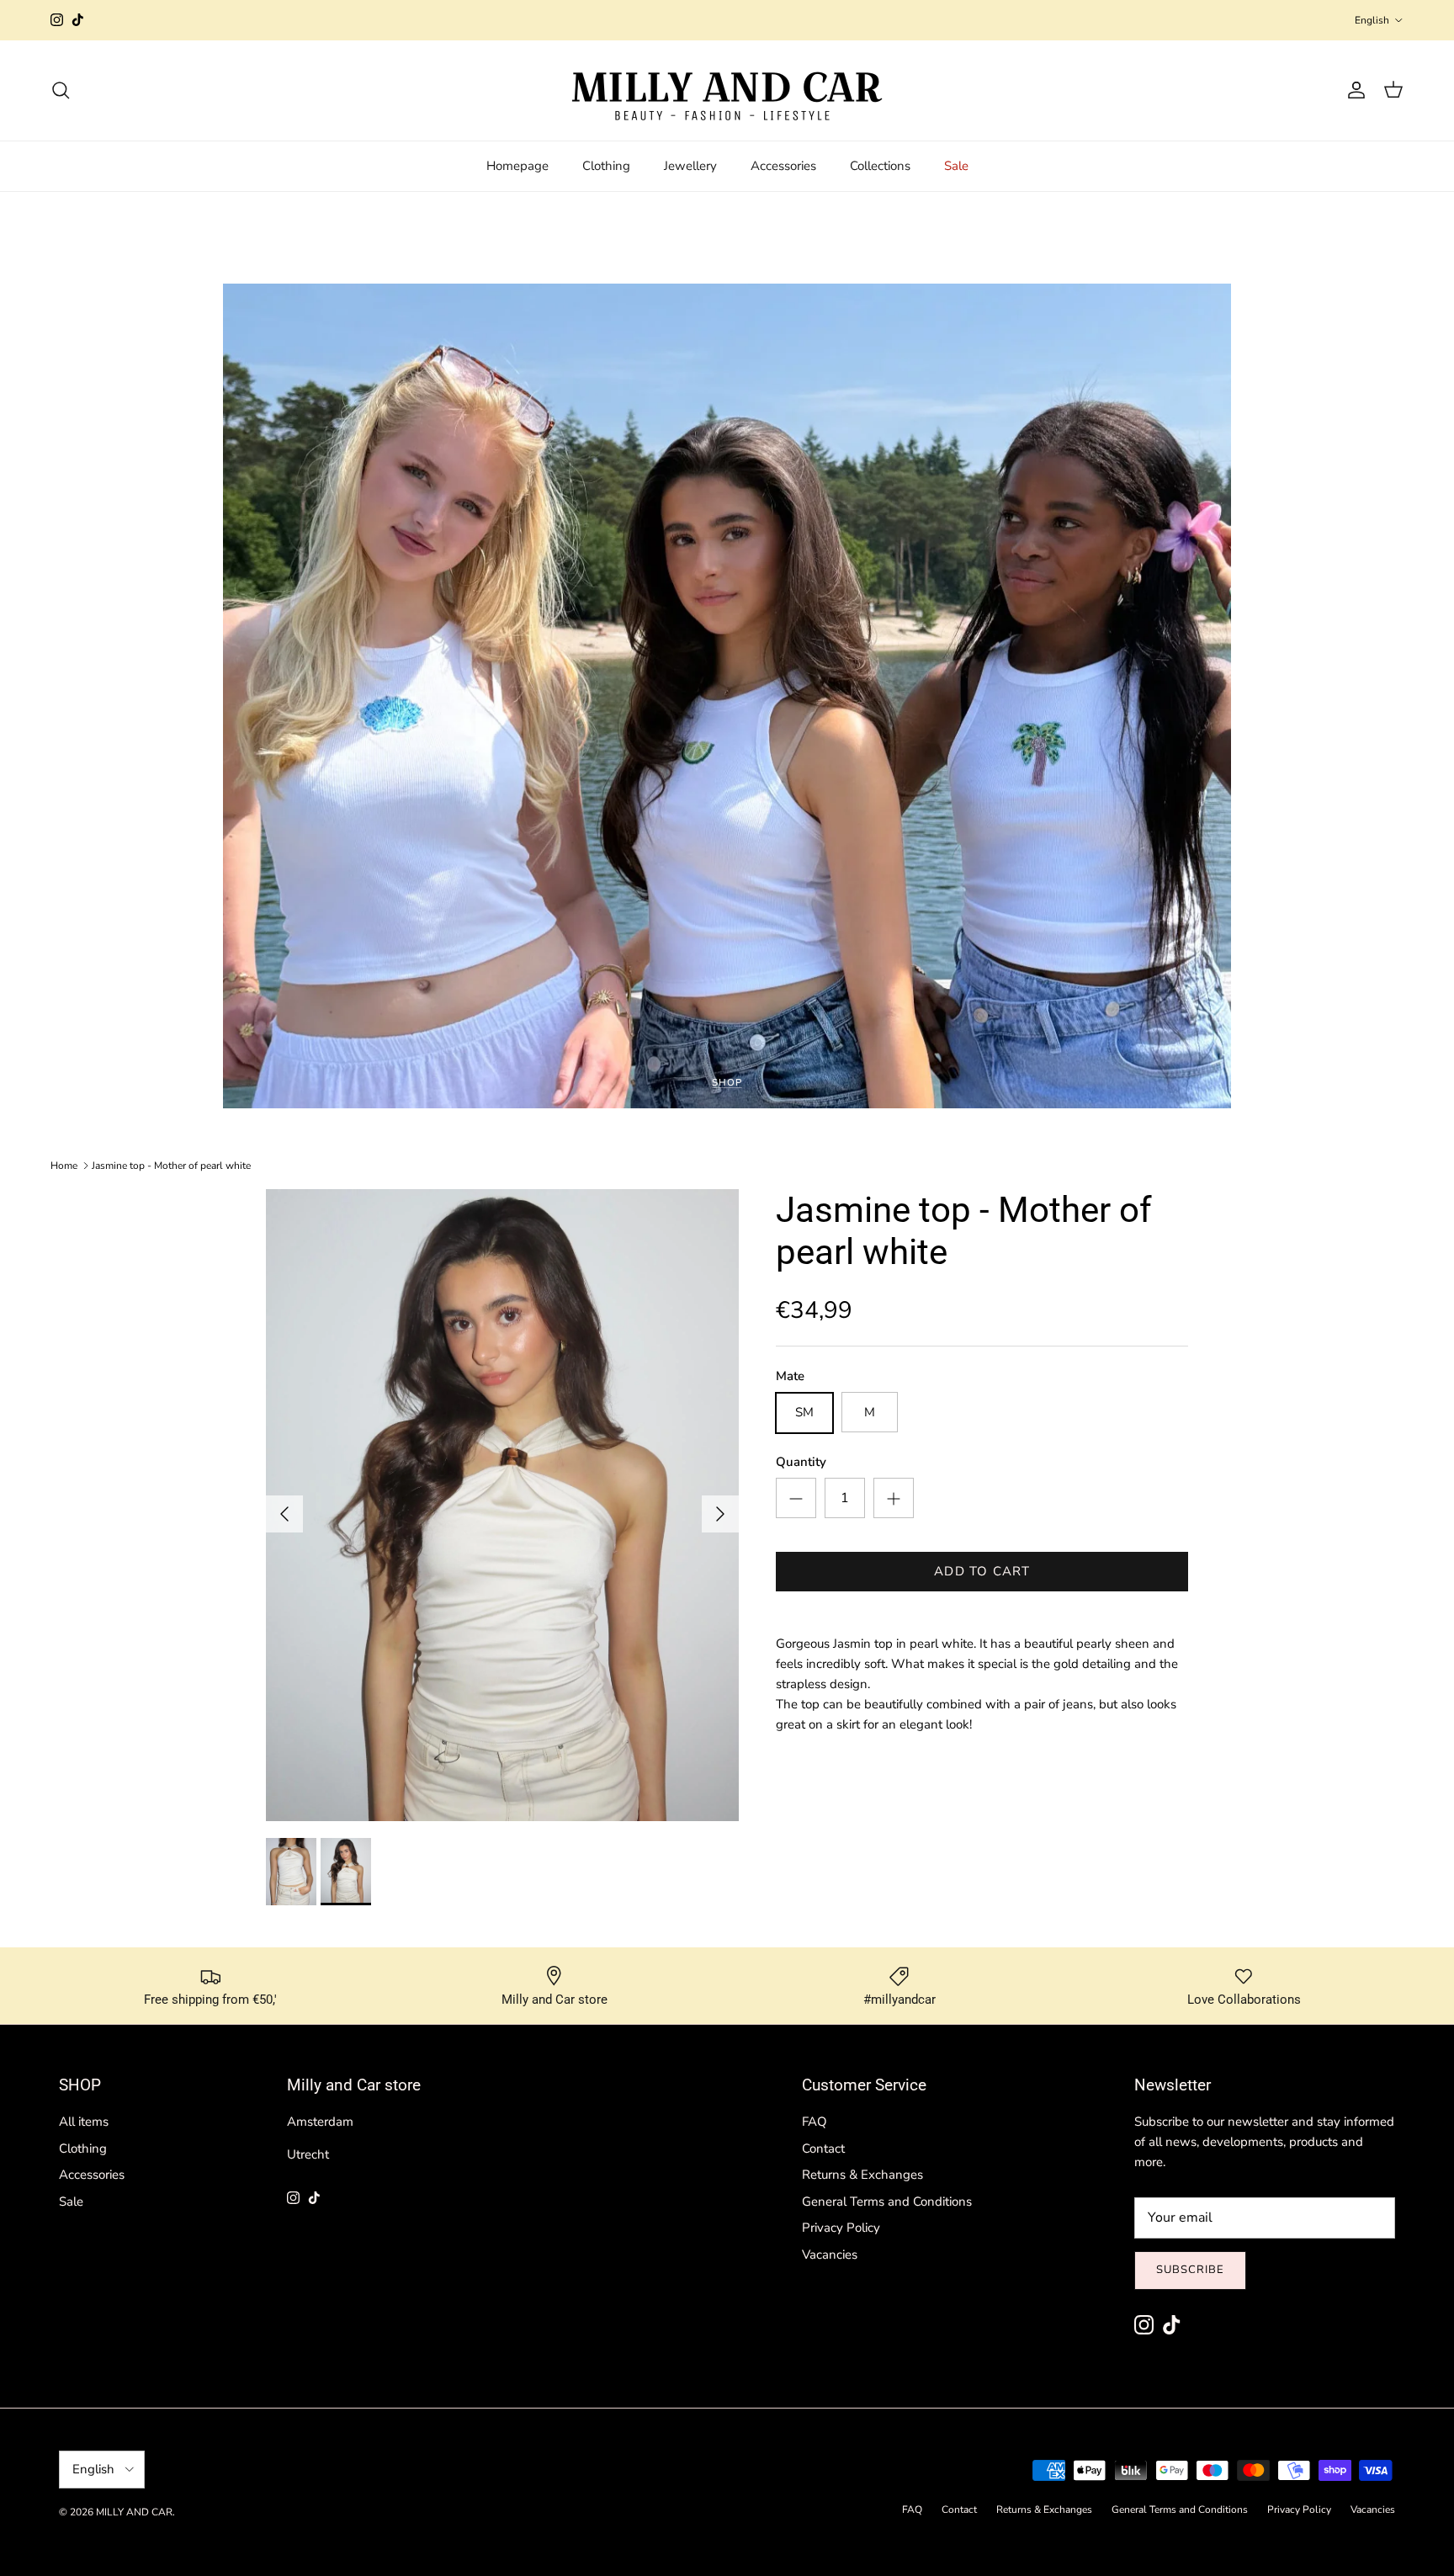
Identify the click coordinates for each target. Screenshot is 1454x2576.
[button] (1279, 90)
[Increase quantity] (894, 1499)
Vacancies (830, 2255)
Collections (880, 166)
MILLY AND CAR (134, 2512)
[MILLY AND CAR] (727, 90)
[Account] (1353, 90)
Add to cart (982, 1572)
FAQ (815, 2122)
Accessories (783, 166)
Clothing (606, 166)
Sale (956, 166)
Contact (823, 2148)
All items (84, 2122)
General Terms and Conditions (887, 2202)
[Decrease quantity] (796, 1499)
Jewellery (690, 166)
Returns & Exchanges (862, 2175)
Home (64, 1166)
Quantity (801, 1463)
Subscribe (1190, 2270)
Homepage (517, 166)
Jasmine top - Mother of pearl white (171, 1166)
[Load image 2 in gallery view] (502, 1505)
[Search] (61, 90)
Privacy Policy (841, 2228)
